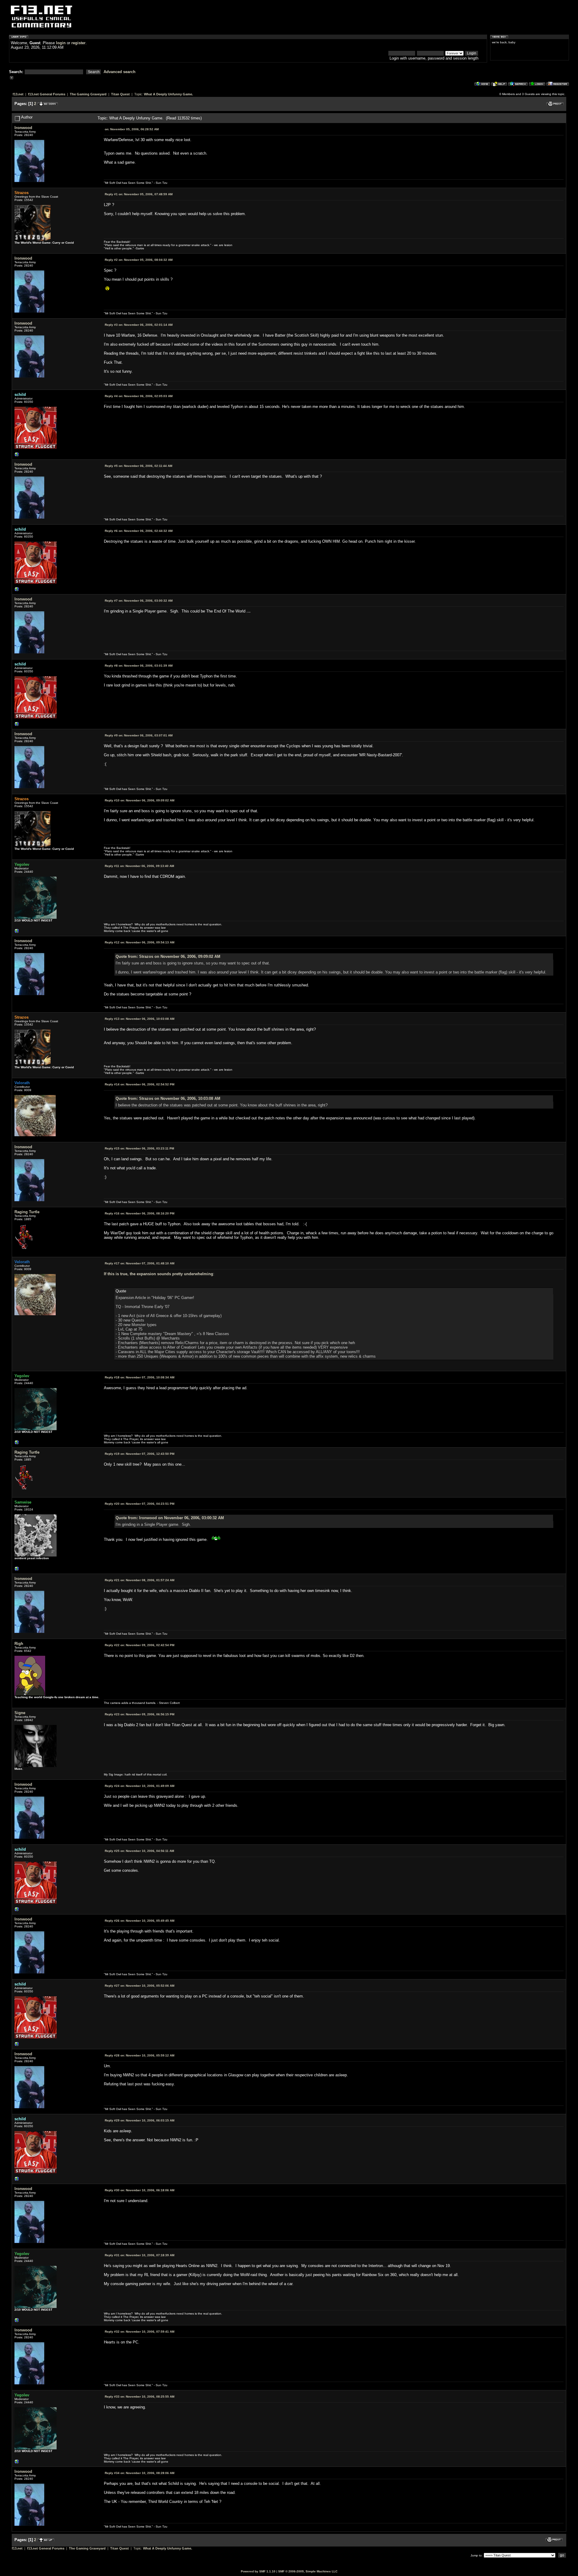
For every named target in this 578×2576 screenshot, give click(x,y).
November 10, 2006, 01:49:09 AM (140, 1786)
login (61, 43)
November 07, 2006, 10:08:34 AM (140, 1377)
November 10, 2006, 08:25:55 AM (140, 2397)
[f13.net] (17, 456)
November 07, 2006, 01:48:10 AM (140, 1263)
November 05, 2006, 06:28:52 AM (132, 129)
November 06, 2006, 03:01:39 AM (139, 666)
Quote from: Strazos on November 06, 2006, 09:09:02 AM (168, 956)
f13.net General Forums (47, 94)
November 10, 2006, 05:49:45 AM (140, 1921)
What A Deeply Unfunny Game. (168, 94)
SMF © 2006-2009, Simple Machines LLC (308, 2571)
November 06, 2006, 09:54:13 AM (140, 942)
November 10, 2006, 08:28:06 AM (140, 2473)
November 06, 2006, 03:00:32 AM (139, 601)
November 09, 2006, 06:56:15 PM (140, 1714)
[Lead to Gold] (17, 1570)
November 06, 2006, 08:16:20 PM (140, 1213)
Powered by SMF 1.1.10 (258, 2571)
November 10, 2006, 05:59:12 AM (140, 2055)
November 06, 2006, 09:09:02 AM (140, 800)
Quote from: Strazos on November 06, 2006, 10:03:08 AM (168, 1098)
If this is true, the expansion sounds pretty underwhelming (158, 1274)
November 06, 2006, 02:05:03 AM (139, 396)
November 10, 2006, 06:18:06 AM (140, 2190)
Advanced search (120, 72)
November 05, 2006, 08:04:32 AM (139, 260)
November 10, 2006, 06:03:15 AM (140, 2120)
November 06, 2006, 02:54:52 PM (140, 1084)
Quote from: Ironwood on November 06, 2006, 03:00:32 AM (170, 1518)
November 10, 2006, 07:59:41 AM (140, 2332)
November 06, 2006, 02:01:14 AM (139, 325)
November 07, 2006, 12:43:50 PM (140, 1454)
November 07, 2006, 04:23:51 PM (140, 1504)
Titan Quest (120, 94)
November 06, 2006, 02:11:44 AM (138, 466)
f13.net (18, 94)
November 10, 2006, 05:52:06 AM (140, 1986)
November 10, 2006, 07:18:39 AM (140, 2255)
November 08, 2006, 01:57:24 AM (140, 1580)
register (78, 43)
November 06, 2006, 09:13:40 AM (139, 866)
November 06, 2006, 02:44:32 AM (139, 531)
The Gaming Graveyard (88, 94)
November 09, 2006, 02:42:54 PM (140, 1645)
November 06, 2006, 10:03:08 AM (140, 1019)
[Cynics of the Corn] (17, 932)
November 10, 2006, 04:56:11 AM (139, 1851)
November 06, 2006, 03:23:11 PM (139, 1148)
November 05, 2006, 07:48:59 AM (139, 194)
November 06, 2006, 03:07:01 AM (139, 735)
